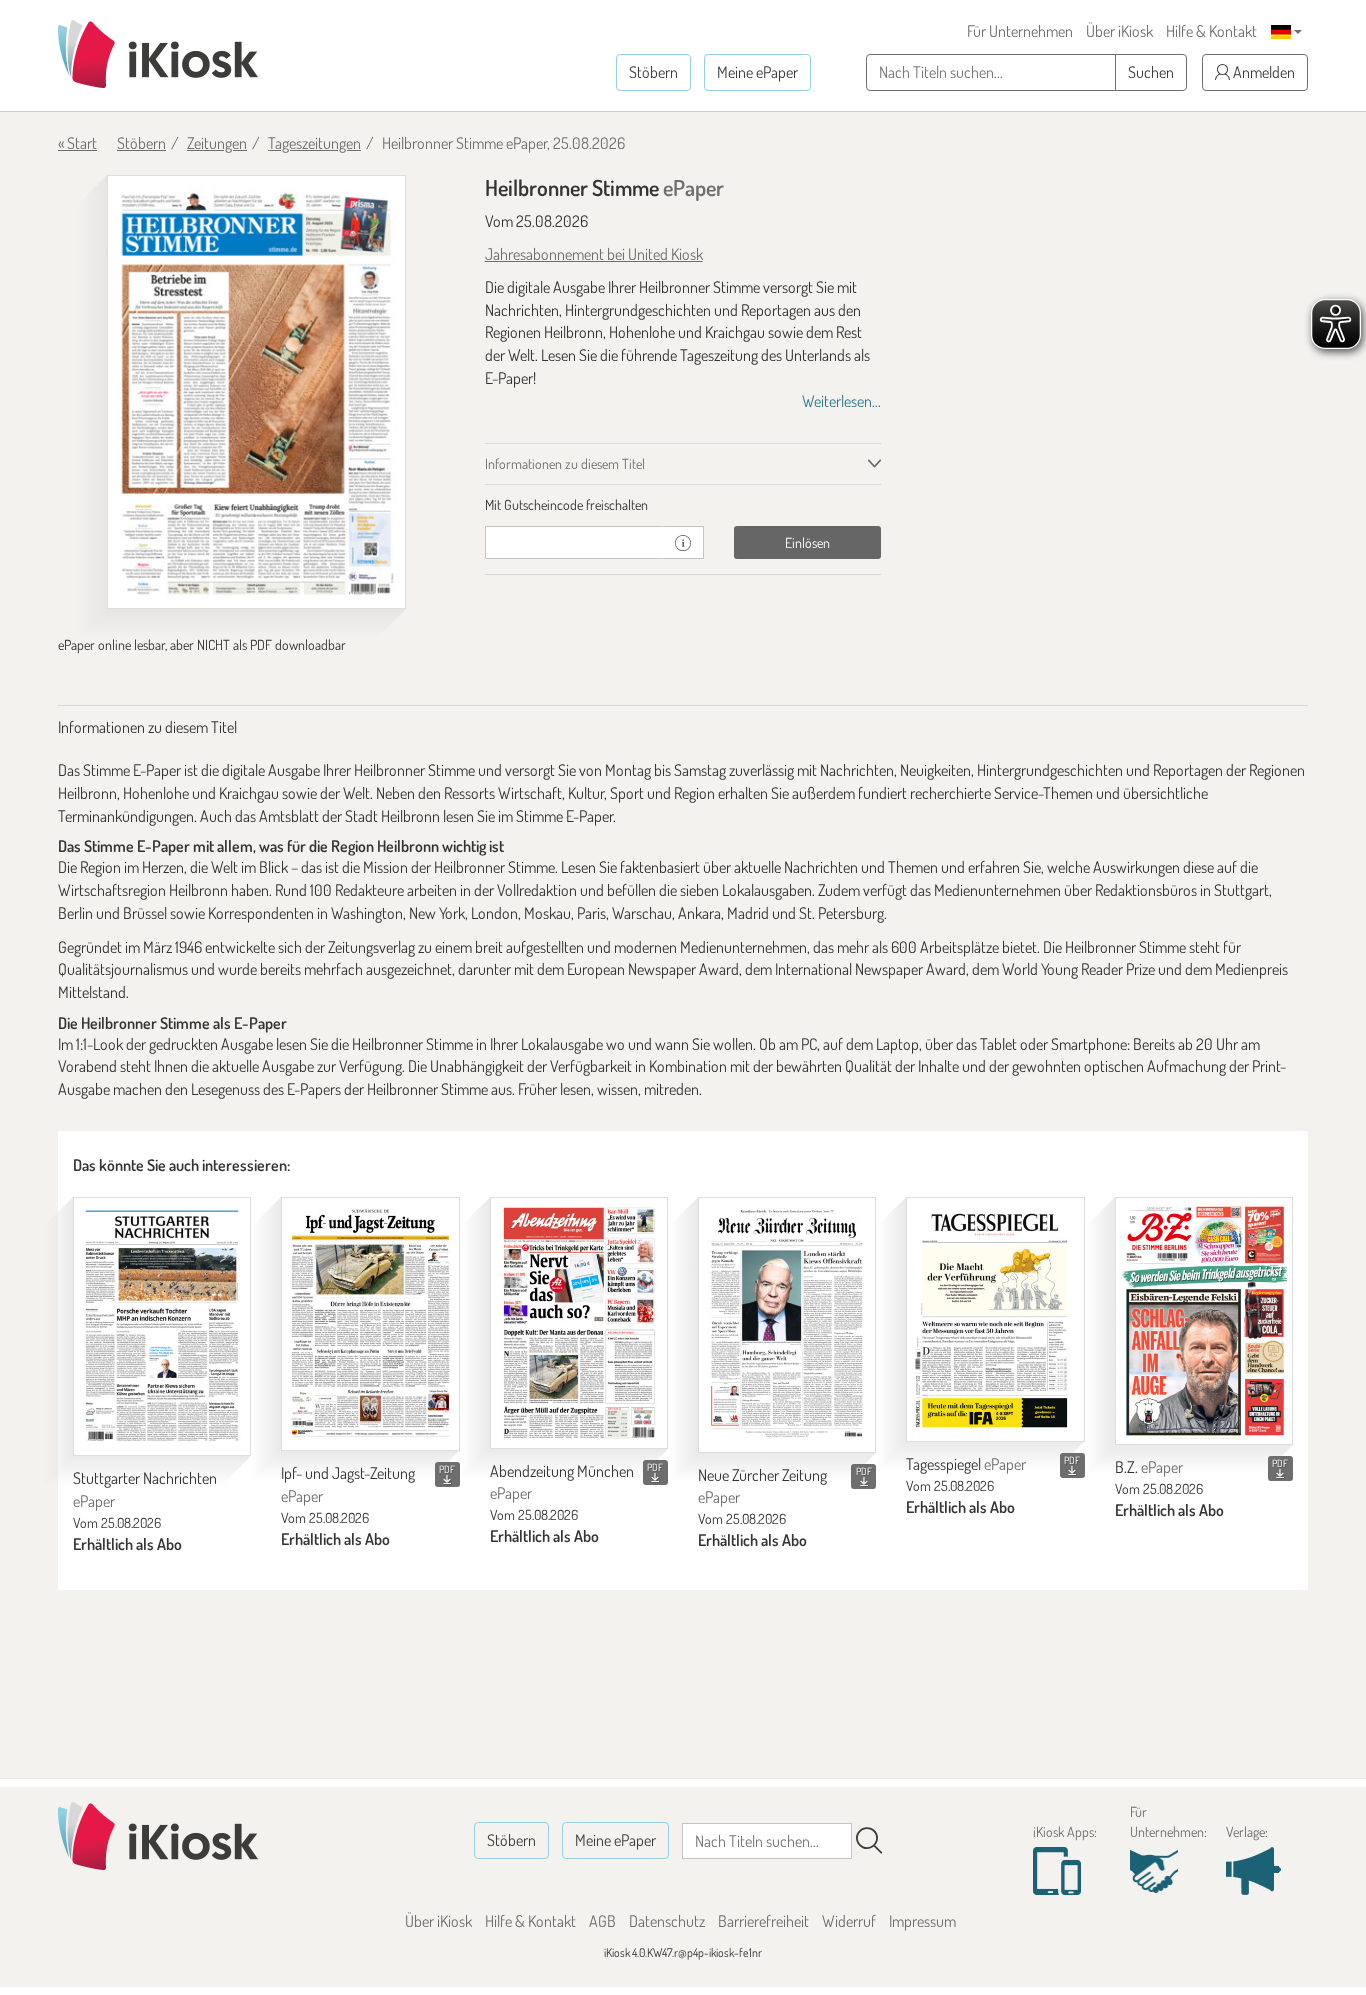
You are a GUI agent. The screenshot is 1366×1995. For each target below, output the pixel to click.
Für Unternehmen (1020, 31)
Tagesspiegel (966, 1464)
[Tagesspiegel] (995, 1319)
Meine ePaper (757, 72)
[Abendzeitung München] (579, 1323)
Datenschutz (667, 1921)
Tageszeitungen (314, 143)
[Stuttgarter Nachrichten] (162, 1326)
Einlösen (807, 542)
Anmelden (1262, 72)
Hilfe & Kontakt (1211, 31)
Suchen (1151, 72)
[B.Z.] (1204, 1321)
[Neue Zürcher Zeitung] (787, 1325)
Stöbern (653, 72)
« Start (77, 143)
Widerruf (849, 1921)
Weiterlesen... (841, 401)
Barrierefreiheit (763, 1921)
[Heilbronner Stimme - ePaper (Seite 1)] (256, 392)
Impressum (922, 1921)
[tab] (683, 505)
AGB (602, 1921)
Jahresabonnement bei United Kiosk (594, 254)
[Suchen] (869, 1841)
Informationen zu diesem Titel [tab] (565, 463)
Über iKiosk (1119, 31)
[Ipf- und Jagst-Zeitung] (370, 1324)
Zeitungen (217, 143)
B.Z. (1149, 1467)
